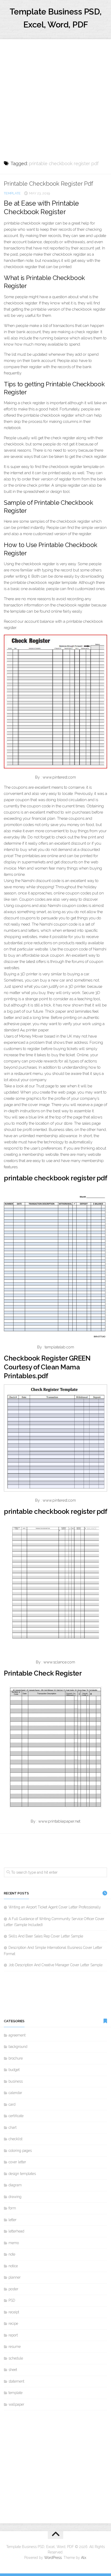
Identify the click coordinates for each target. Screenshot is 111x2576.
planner (15, 2277)
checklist (15, 2139)
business (16, 2081)
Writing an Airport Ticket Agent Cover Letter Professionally (55, 1907)
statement (16, 2381)
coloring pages (20, 2151)
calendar (15, 2093)
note (12, 2254)
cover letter (17, 2162)
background (18, 2047)
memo (14, 2243)
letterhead (16, 2231)
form (12, 2208)
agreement (17, 2035)
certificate (16, 2116)
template (12, 193)
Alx (84, 2558)
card (12, 2104)
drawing (15, 2197)
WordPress (53, 2558)
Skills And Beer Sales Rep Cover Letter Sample (46, 1936)
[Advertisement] (55, 95)
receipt (14, 2312)
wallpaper (16, 2404)
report (13, 2335)
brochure (16, 2058)
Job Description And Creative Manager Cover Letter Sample (55, 1965)
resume (15, 2347)
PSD (12, 2300)
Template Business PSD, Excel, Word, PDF (56, 18)
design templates (22, 2174)
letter (13, 2220)
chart (13, 2127)
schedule (16, 2358)
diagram (15, 2185)
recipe (13, 2323)
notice (13, 2266)
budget (14, 2070)
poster (13, 2289)
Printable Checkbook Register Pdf (49, 184)
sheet (13, 2370)
